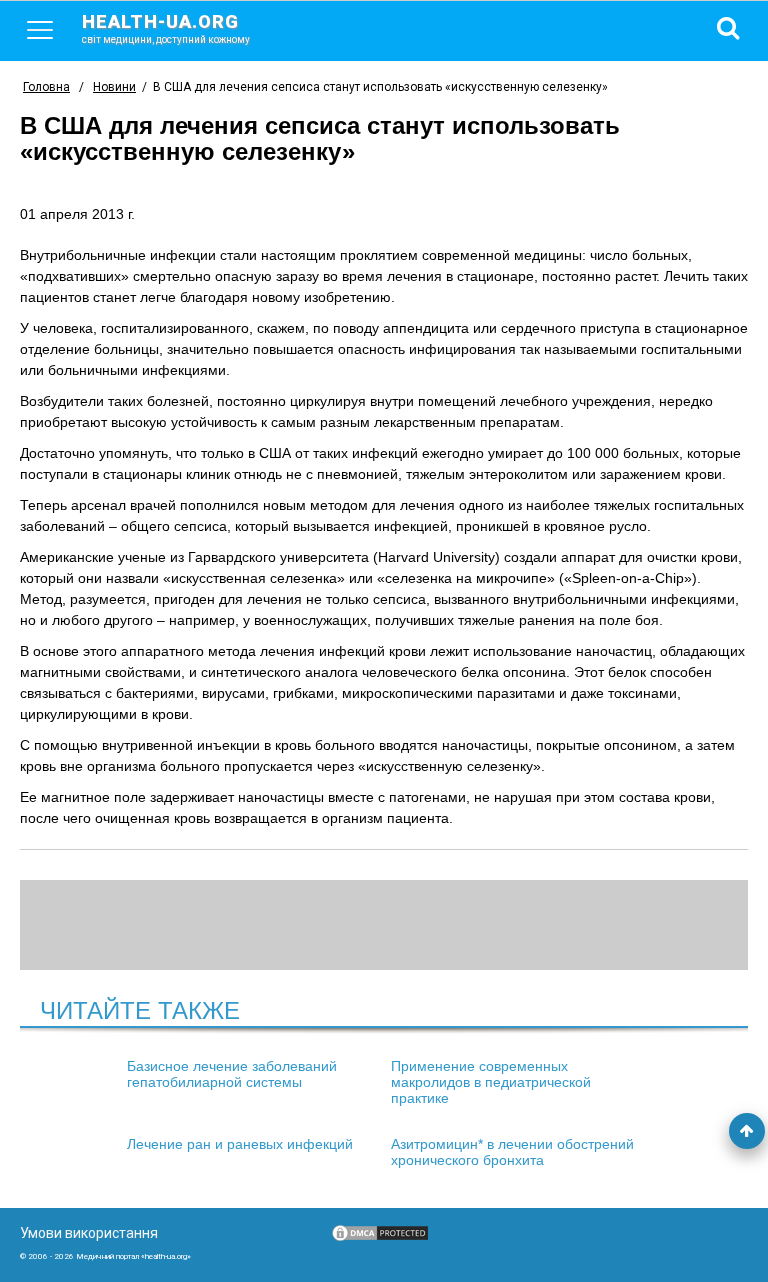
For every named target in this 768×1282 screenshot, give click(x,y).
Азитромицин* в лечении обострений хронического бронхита (512, 1152)
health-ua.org (166, 28)
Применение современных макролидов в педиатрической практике (491, 1082)
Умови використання (89, 1233)
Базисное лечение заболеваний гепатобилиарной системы (232, 1074)
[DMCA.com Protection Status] (380, 1238)
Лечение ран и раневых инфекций (240, 1144)
